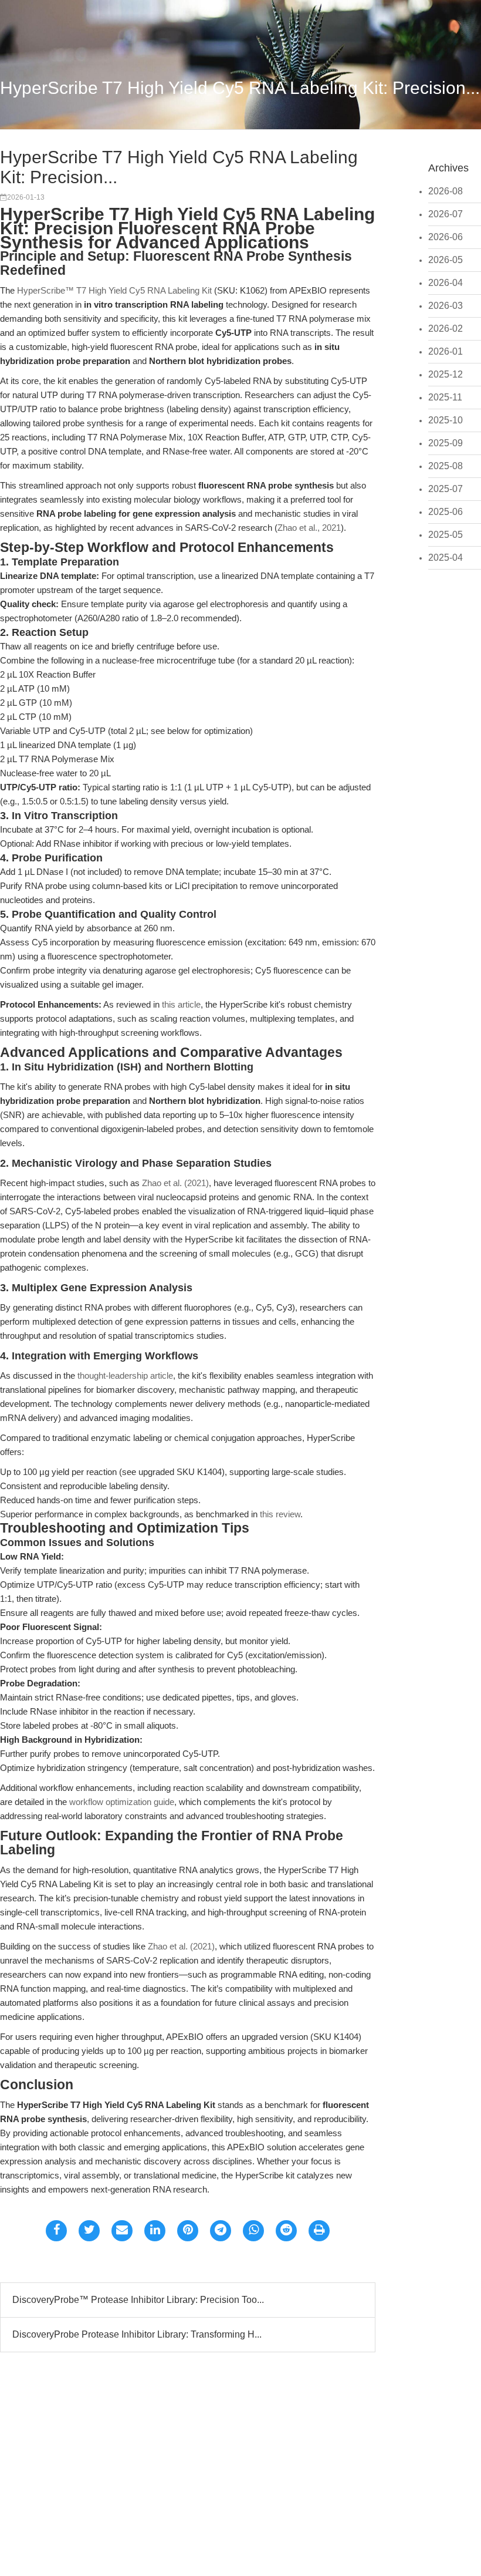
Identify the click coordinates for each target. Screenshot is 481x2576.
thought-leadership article (125, 1375)
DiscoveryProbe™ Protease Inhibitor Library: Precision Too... (138, 2300)
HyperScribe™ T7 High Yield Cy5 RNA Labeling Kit (114, 290)
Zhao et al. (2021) (175, 1183)
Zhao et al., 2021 (309, 528)
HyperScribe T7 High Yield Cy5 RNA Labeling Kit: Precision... (240, 88)
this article (181, 1004)
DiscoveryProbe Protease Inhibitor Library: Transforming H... (137, 2334)
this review (280, 1514)
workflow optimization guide (122, 1802)
